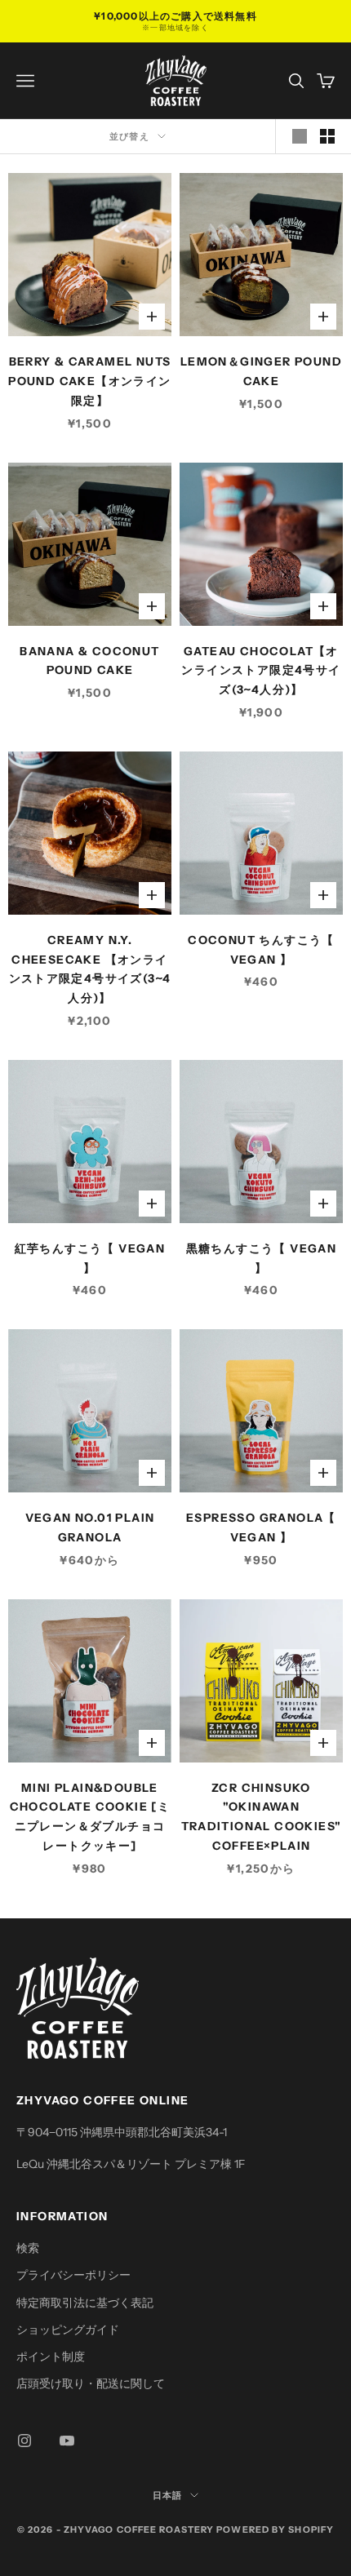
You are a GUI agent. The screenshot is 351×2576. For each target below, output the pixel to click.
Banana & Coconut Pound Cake (89, 661)
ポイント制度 (51, 2357)
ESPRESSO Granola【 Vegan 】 (261, 1527)
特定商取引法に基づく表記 (85, 2303)
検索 (28, 2248)
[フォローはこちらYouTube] (67, 2441)
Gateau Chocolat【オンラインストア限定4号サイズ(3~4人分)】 (261, 671)
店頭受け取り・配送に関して (91, 2383)
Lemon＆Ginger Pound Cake (261, 371)
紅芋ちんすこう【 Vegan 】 (90, 1258)
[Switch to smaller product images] (327, 136)
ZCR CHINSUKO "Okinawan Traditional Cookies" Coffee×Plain (262, 1817)
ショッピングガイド (68, 2330)
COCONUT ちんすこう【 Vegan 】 (261, 950)
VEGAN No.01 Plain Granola (90, 1527)
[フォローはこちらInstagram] (24, 2441)
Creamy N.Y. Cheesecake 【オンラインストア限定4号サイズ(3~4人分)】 (90, 969)
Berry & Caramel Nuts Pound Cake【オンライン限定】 (89, 381)
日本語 (167, 2495)
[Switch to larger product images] (300, 136)
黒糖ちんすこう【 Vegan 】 (262, 1258)
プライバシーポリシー (73, 2275)
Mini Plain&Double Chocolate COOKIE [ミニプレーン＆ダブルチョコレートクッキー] (90, 1817)
